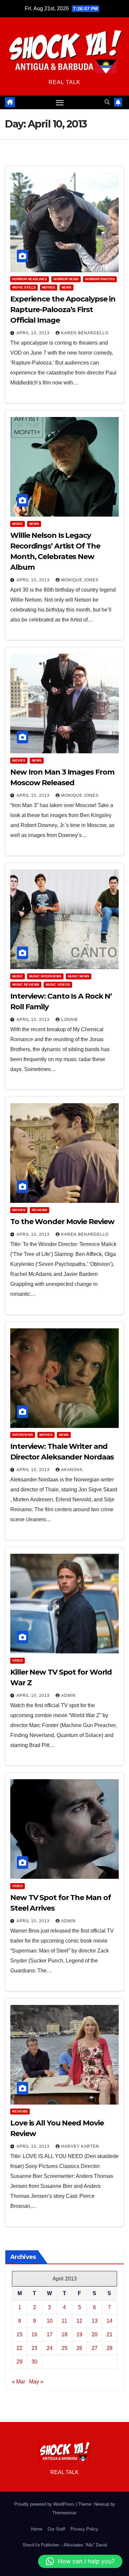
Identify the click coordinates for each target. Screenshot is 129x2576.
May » (36, 2382)
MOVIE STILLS (24, 287)
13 (95, 2321)
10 (50, 2321)
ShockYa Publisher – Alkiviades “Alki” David (65, 2545)
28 (109, 2348)
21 (109, 2334)
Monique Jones (80, 580)
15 (20, 2334)
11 (64, 2321)
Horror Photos (100, 279)
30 (34, 2362)
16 (34, 2334)
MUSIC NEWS (79, 976)
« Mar (19, 2382)
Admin (68, 1696)
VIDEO (18, 1661)
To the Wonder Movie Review (62, 1222)
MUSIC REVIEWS (26, 985)
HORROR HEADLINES (30, 279)
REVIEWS (40, 1210)
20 (95, 2334)
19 (79, 2334)
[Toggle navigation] (60, 103)
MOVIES (49, 287)
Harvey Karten (80, 2146)
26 (79, 2348)
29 (20, 2362)
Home (37, 2529)
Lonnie (70, 1020)
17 (50, 2334)
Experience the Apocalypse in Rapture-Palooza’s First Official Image (63, 310)
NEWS (66, 287)
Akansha (72, 1470)
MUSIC (18, 524)
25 (64, 2348)
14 (109, 2321)
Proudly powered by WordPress (45, 2504)
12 (79, 2321)
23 (34, 2348)
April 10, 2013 (34, 333)
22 (20, 2348)
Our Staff (56, 2529)
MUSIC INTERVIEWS (45, 976)
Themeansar (64, 2513)
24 (50, 2348)
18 (64, 2334)
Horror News (66, 279)
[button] (107, 102)
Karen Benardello (85, 333)
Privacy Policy (84, 2529)
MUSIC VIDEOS (58, 985)
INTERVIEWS (23, 1435)
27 (95, 2348)
